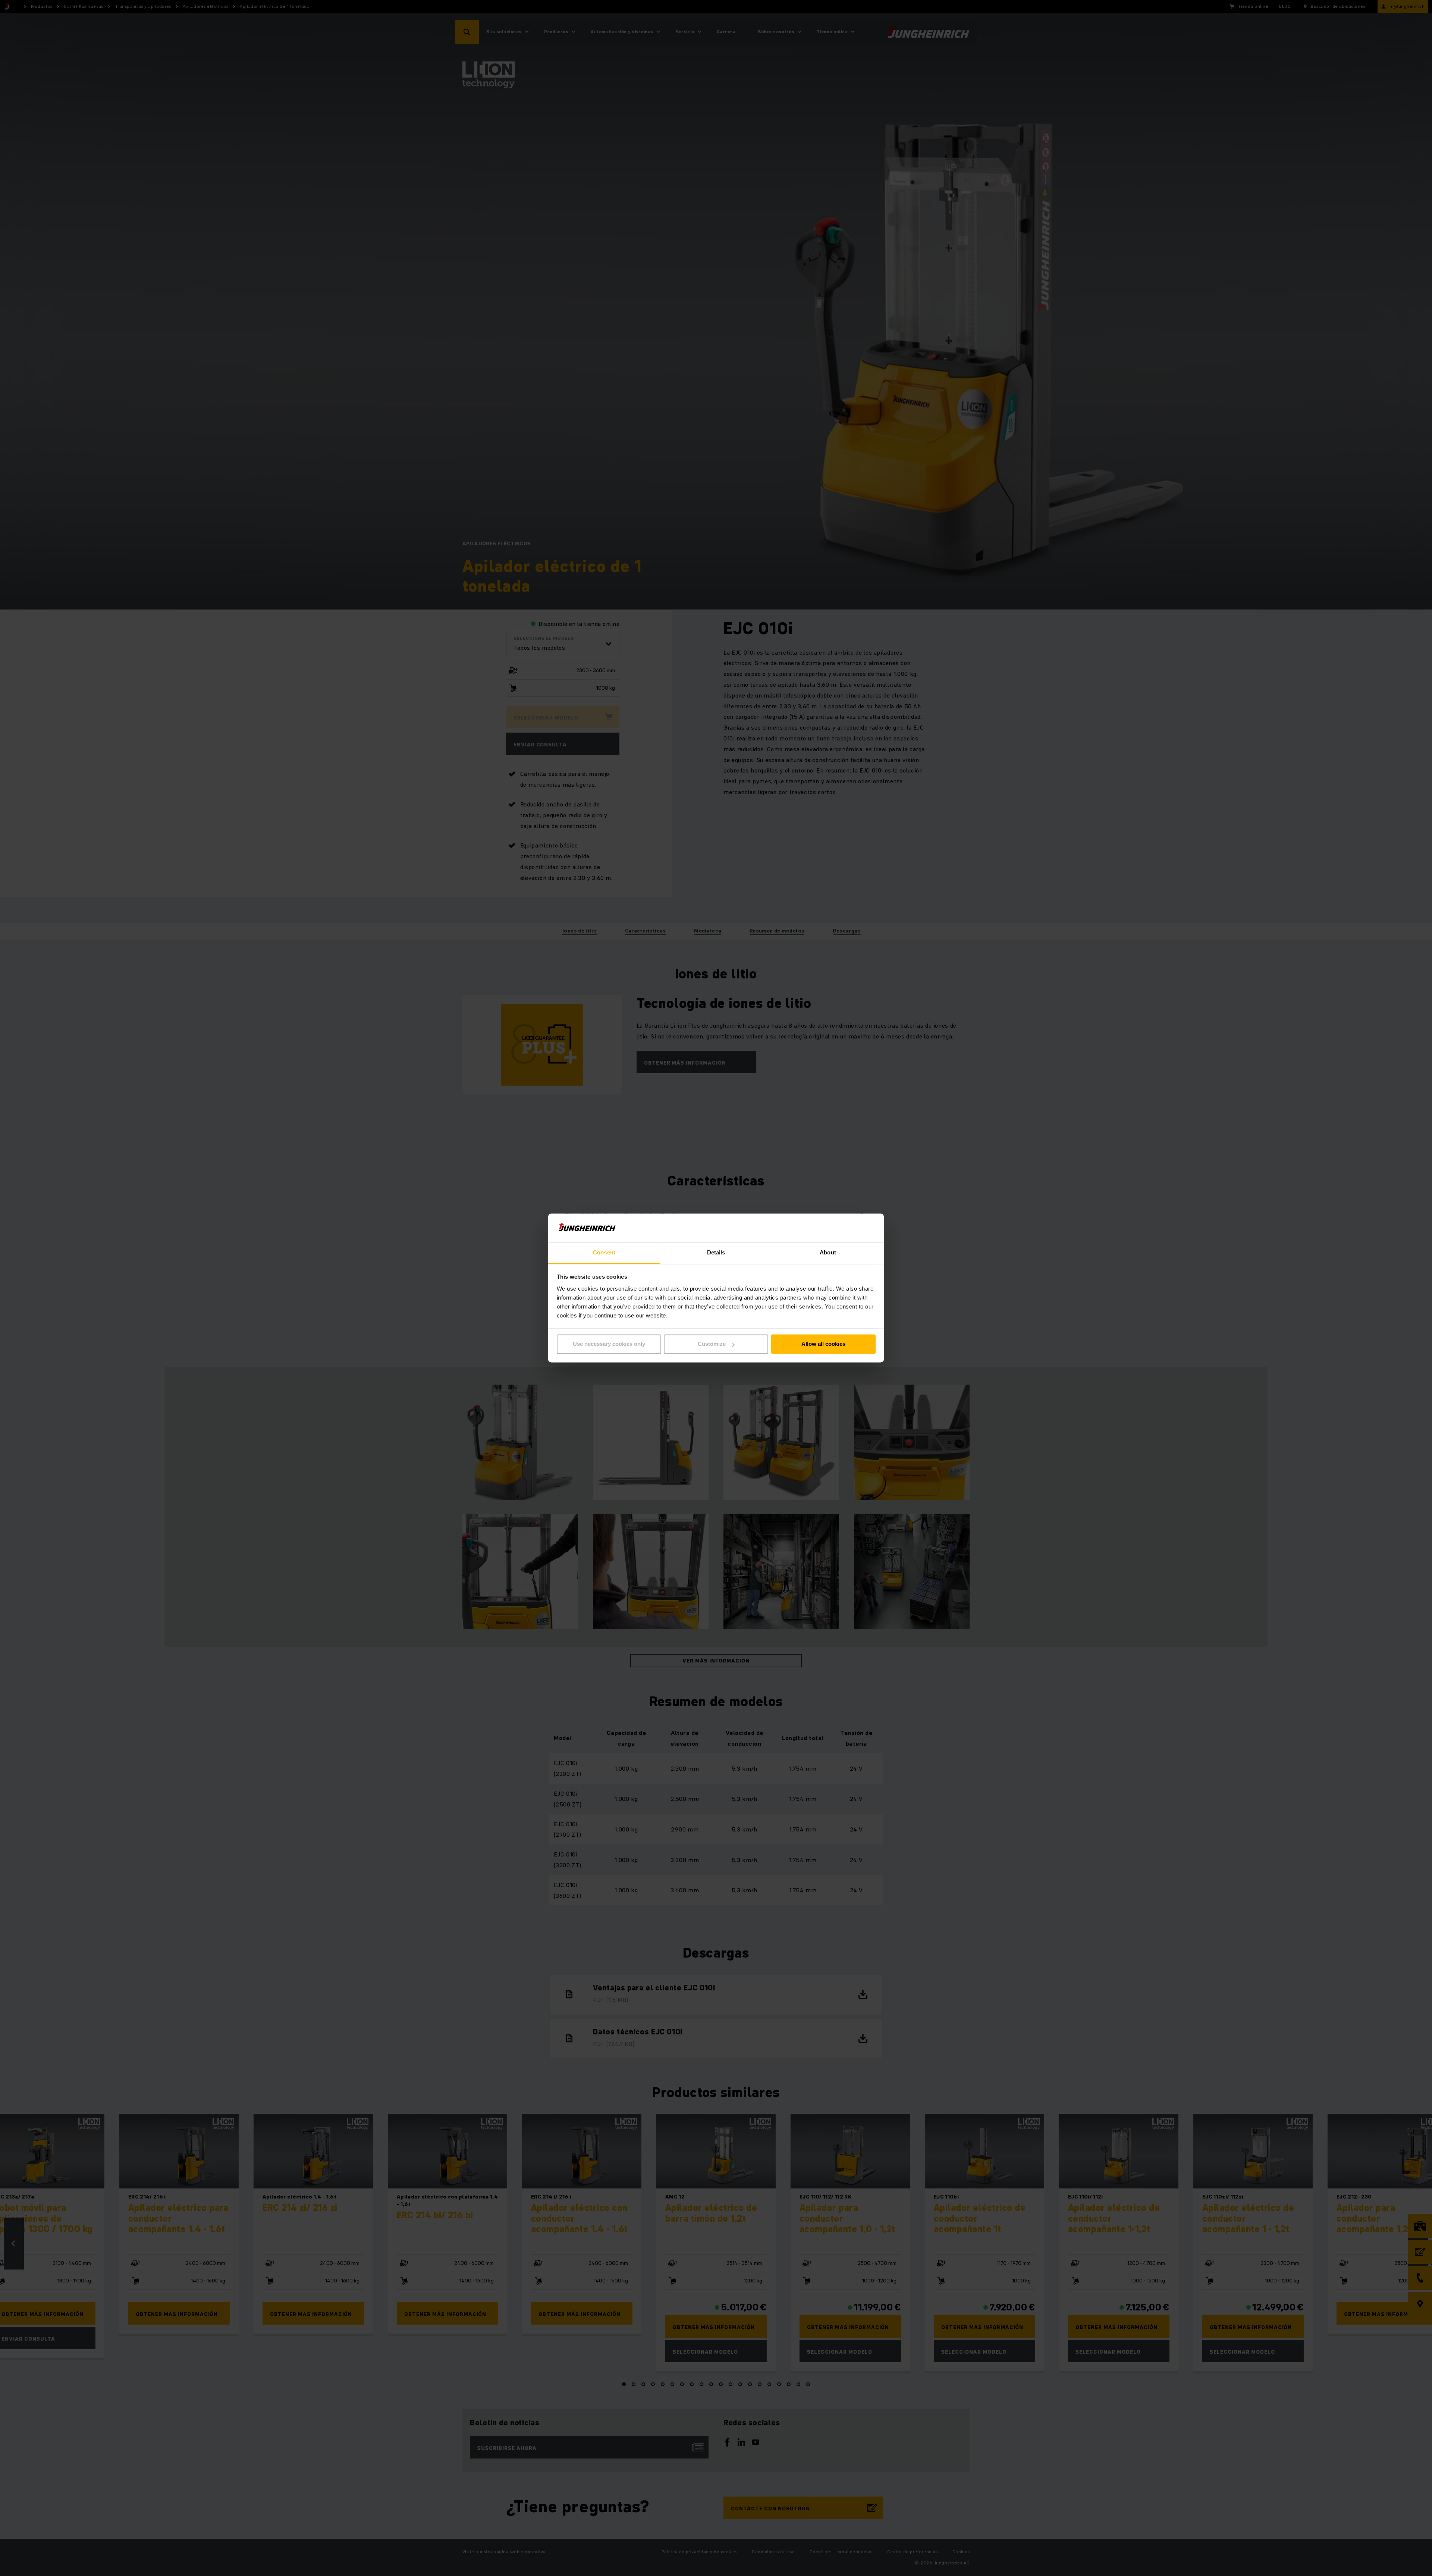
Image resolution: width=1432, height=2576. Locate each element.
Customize (712, 1344)
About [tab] (828, 1252)
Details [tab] (716, 1252)
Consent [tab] (604, 1252)
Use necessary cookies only (609, 1344)
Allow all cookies (823, 1344)
